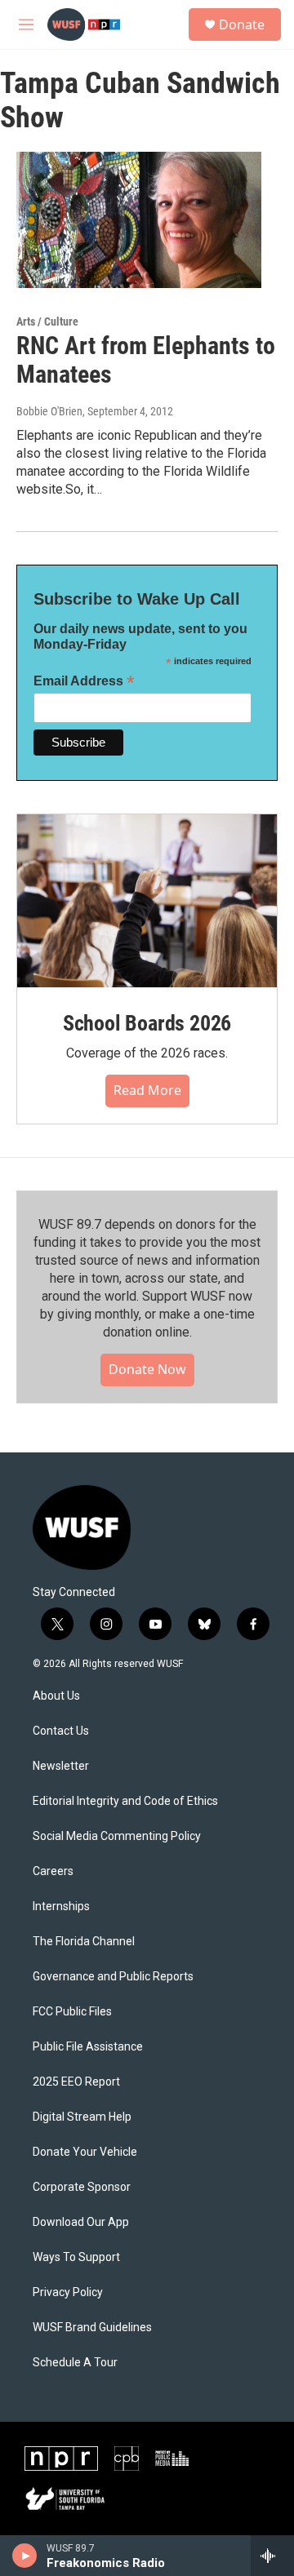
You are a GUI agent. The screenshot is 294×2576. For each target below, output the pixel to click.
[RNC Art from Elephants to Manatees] (139, 220)
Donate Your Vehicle (85, 2152)
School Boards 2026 (147, 1023)
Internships (61, 1907)
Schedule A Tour (75, 2363)
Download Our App (81, 2222)
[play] (25, 2556)
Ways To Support (76, 2257)
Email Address (84, 681)
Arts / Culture (47, 321)
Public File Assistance (88, 2047)
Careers (53, 1871)
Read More (147, 1090)
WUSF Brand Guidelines (92, 2328)
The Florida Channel (84, 1942)
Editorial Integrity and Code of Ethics (125, 1801)
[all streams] (272, 2556)
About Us (56, 1696)
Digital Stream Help (82, 2117)
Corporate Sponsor (82, 2187)
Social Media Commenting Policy (117, 1836)
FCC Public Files (72, 2012)
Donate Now (147, 1369)
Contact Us (61, 1731)
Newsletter (61, 1766)
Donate (242, 24)
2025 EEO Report (76, 2082)
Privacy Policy (68, 2292)
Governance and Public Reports (113, 1977)
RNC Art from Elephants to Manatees (146, 360)
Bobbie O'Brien (49, 411)
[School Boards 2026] (147, 901)
